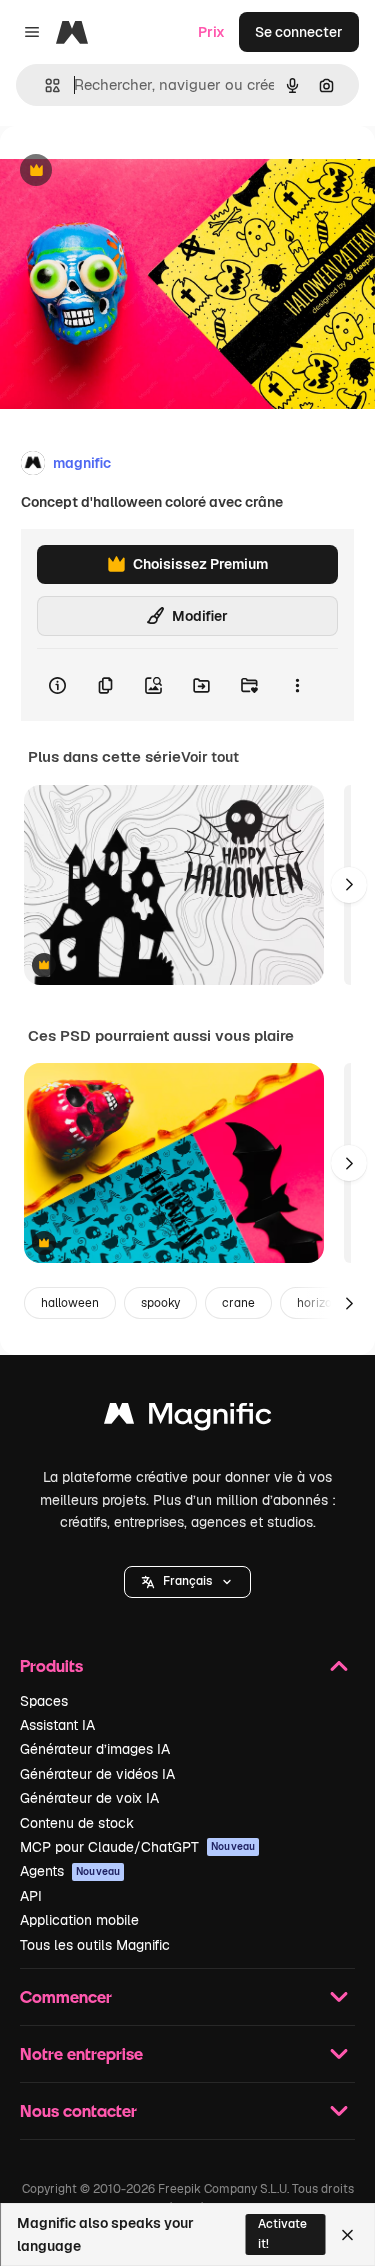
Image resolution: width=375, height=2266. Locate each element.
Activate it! (282, 2233)
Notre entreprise (81, 2053)
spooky (160, 1303)
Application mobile (79, 1920)
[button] (187, 1582)
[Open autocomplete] (44, 85)
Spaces (44, 1701)
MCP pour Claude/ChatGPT (137, 1847)
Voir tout (210, 757)
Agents (70, 1871)
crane (238, 1303)
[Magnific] (188, 1418)
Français (187, 1581)
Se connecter (299, 32)
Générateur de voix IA (89, 1798)
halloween (70, 1303)
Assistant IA (57, 1725)
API (31, 1896)
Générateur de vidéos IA (97, 1774)
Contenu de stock (77, 1823)
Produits (51, 1665)
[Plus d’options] (297, 685)
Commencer (66, 1996)
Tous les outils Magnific (95, 1945)
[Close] (347, 2235)
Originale (132, 171)
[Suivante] (349, 885)
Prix (211, 32)
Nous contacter (78, 2110)
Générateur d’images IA (95, 1749)
